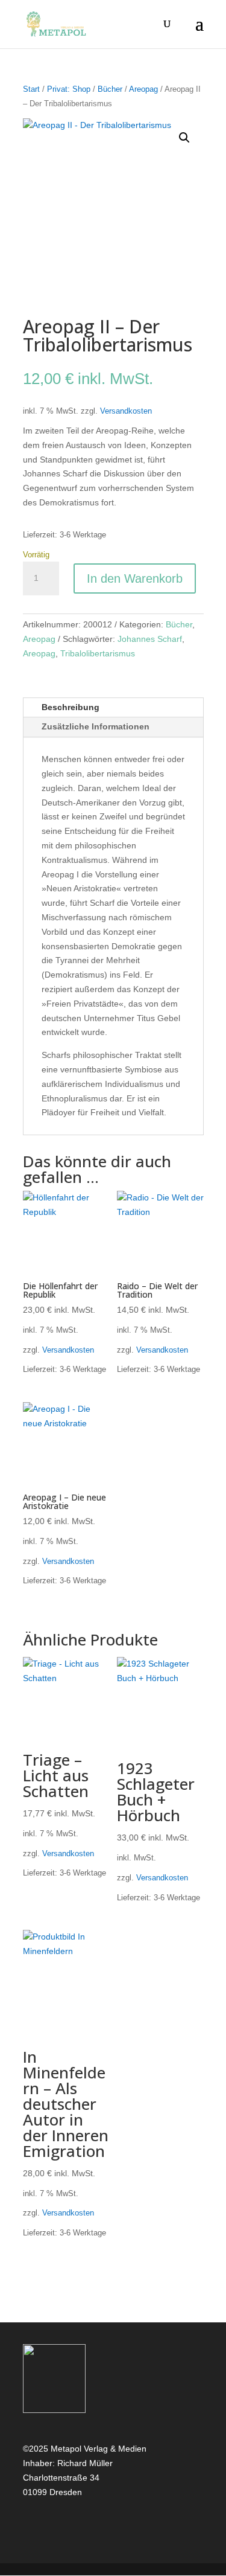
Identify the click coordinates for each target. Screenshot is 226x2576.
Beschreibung (71, 707)
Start (31, 89)
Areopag (143, 89)
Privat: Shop (69, 89)
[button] (184, 138)
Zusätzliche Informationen (96, 726)
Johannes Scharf (150, 639)
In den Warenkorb (135, 578)
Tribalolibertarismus (98, 653)
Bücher (110, 89)
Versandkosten (126, 411)
